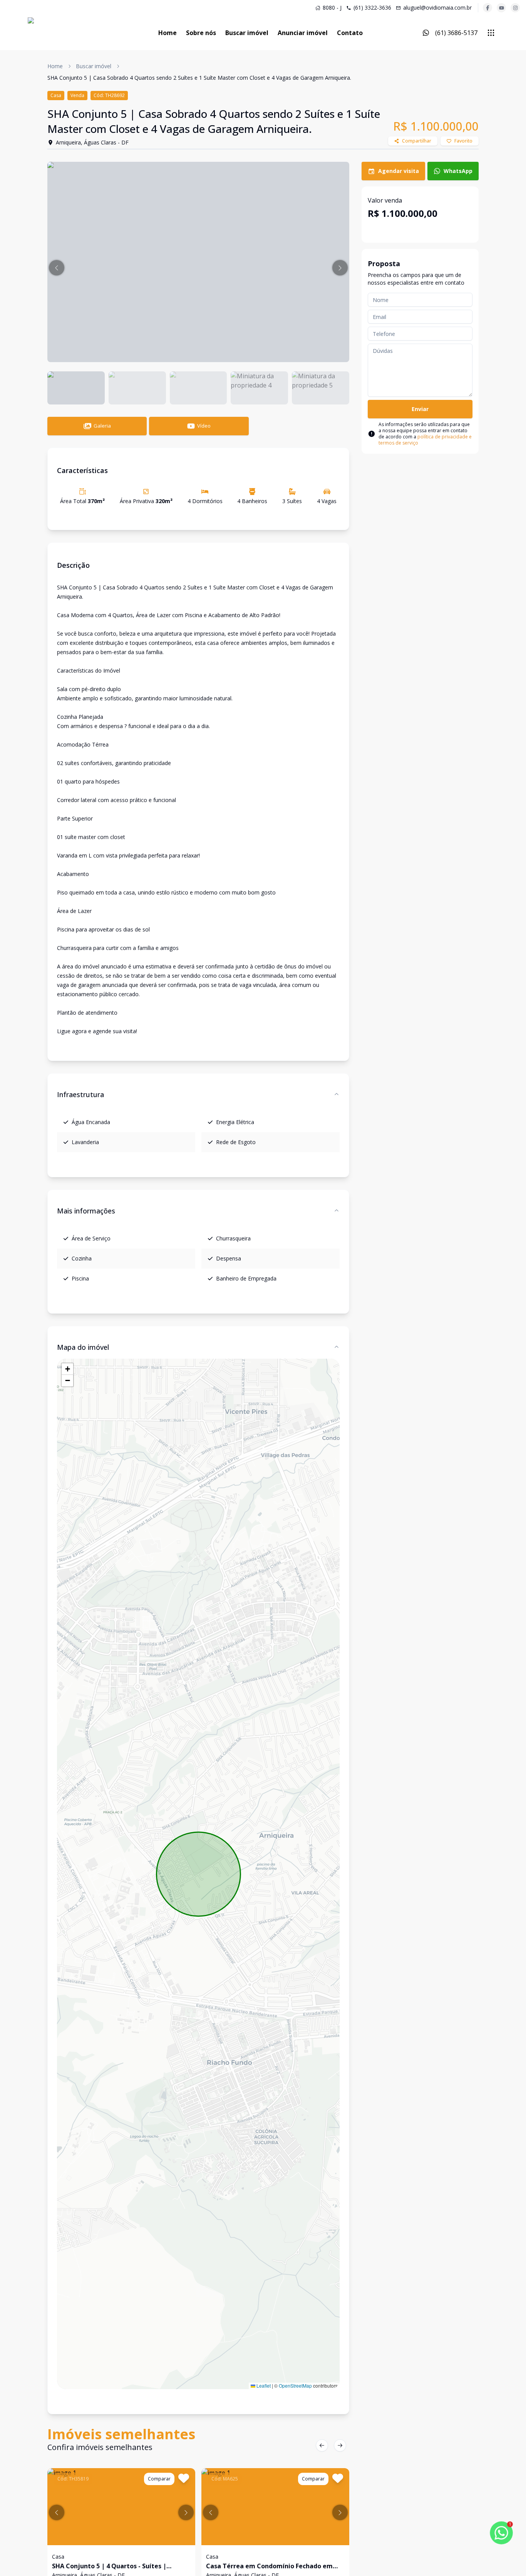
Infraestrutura (80, 1094)
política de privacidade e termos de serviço (425, 440)
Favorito (463, 141)
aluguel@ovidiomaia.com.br (437, 8)
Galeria (102, 426)
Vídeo (204, 426)
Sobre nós (201, 33)
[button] (57, 268)
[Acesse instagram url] (515, 8)
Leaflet (263, 2386)
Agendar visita (399, 171)
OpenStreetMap (295, 2386)
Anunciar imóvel (303, 33)
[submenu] (491, 33)
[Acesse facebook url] (487, 8)
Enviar (420, 409)
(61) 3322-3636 (372, 8)
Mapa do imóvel (83, 1347)
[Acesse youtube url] (501, 8)
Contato (350, 33)
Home (168, 33)
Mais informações (86, 1211)
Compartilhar (417, 141)
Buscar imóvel (247, 33)
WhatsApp (458, 171)
